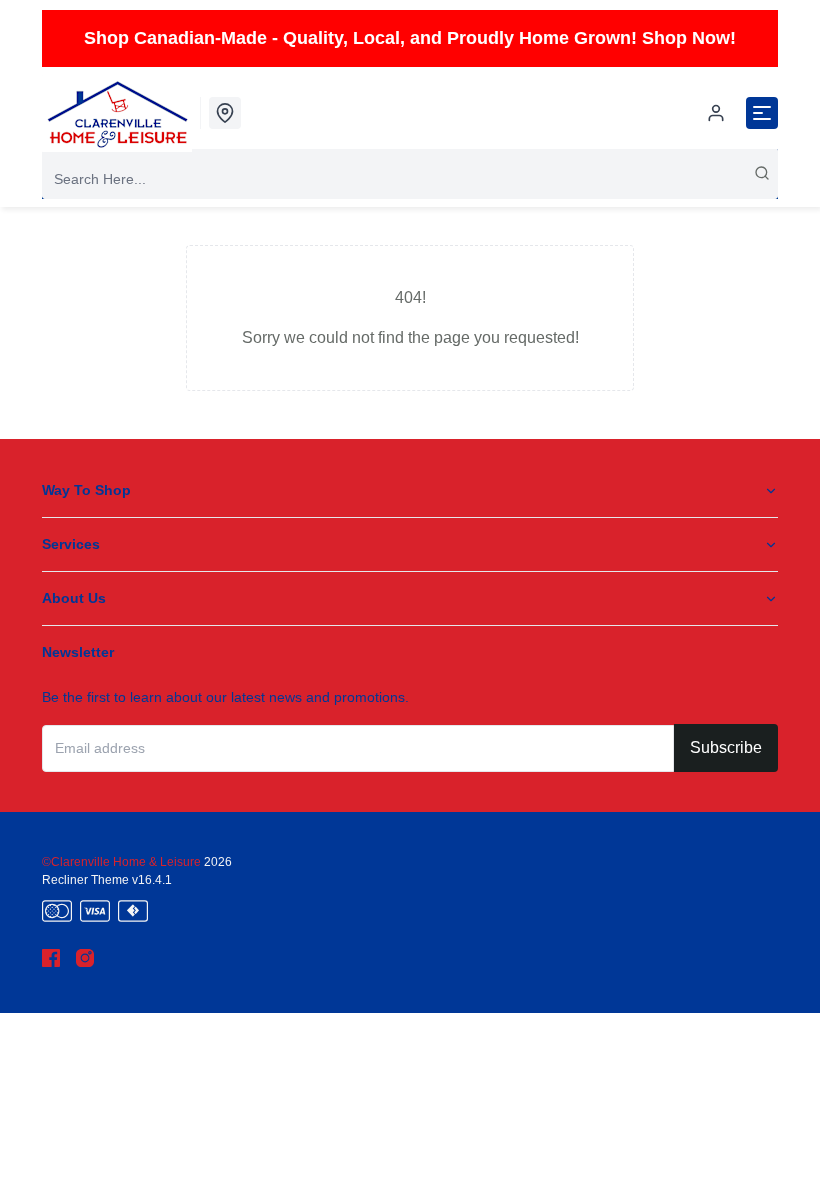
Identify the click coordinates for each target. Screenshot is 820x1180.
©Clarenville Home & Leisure (123, 862)
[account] (716, 113)
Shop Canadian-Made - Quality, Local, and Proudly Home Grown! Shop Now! (410, 38)
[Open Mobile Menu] (762, 113)
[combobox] (410, 179)
